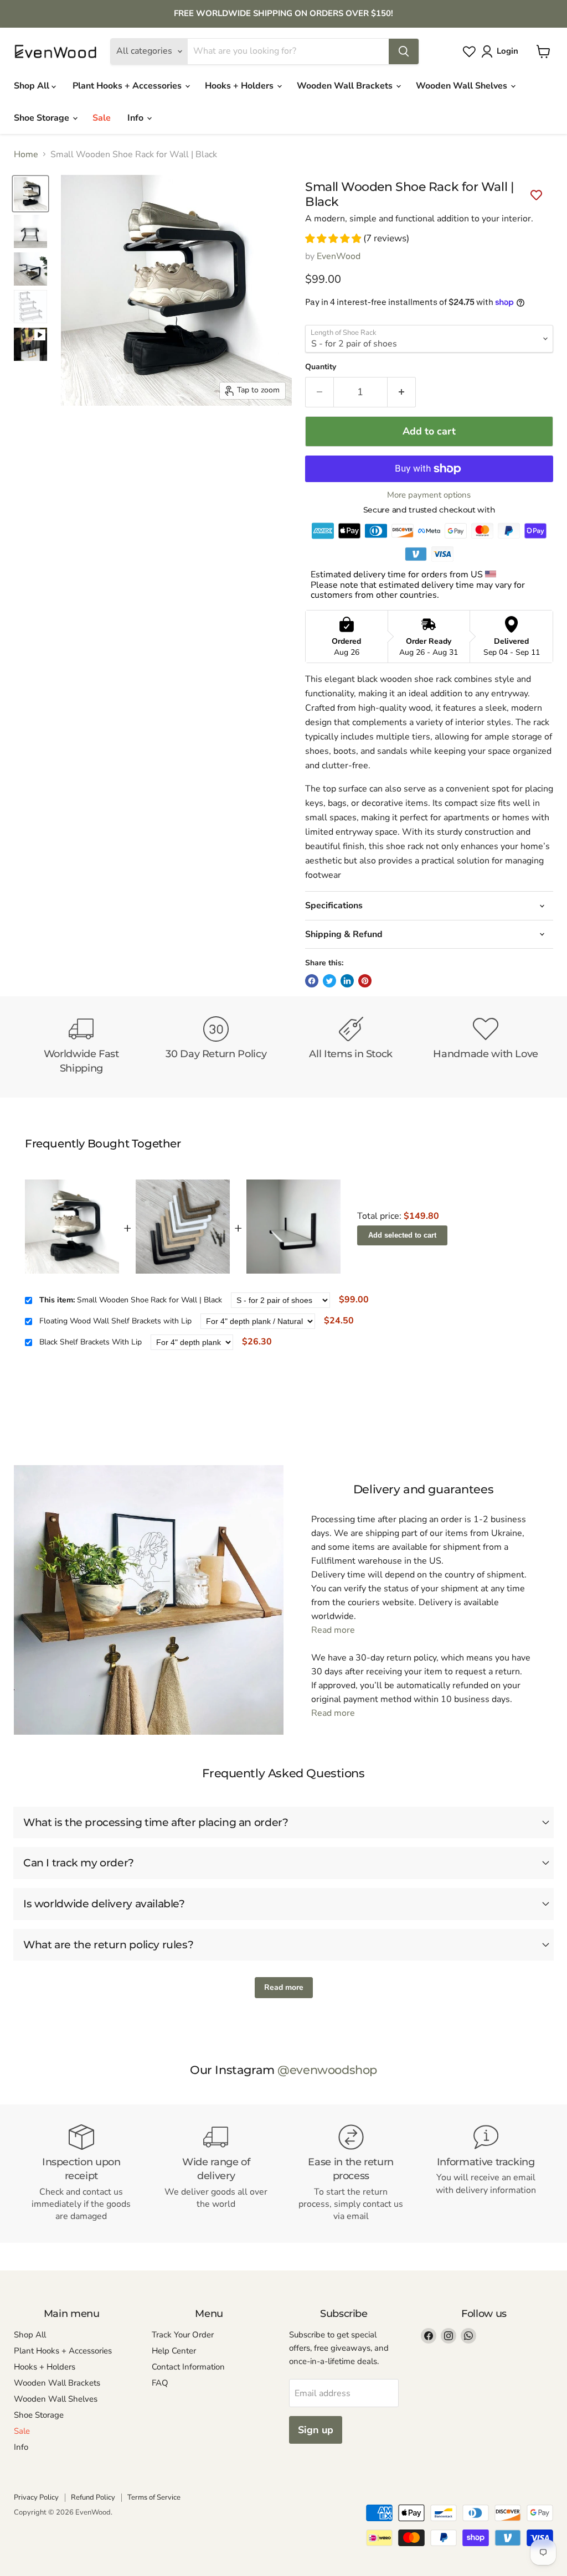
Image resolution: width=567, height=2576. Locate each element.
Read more (333, 1630)
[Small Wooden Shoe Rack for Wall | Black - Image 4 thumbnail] (30, 307)
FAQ (160, 2383)
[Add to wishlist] (536, 196)
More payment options (429, 495)
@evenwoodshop (327, 2070)
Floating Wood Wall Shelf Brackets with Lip (115, 1321)
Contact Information (188, 2367)
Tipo (507, 1361)
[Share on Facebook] (312, 981)
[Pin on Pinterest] (365, 981)
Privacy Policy (36, 2497)
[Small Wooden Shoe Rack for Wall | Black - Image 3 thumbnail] (30, 269)
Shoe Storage (43, 118)
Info (136, 118)
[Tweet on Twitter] (329, 981)
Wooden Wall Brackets (346, 86)
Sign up (316, 2430)
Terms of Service (154, 2497)
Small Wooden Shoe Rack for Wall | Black (131, 1300)
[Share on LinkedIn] (347, 981)
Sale (102, 118)
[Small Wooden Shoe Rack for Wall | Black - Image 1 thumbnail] (30, 194)
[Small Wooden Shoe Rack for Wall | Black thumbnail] (30, 344)
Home (26, 154)
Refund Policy (93, 2497)
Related (529, 1361)
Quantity (321, 367)
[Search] (404, 51)
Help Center (174, 2351)
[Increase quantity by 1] (402, 392)
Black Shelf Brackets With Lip (91, 1342)
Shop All (33, 86)
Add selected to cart (402, 1235)
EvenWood (339, 256)
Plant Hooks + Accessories (128, 86)
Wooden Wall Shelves (463, 86)
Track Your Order (183, 2335)
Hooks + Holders (240, 86)
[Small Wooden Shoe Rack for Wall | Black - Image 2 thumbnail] (30, 231)
